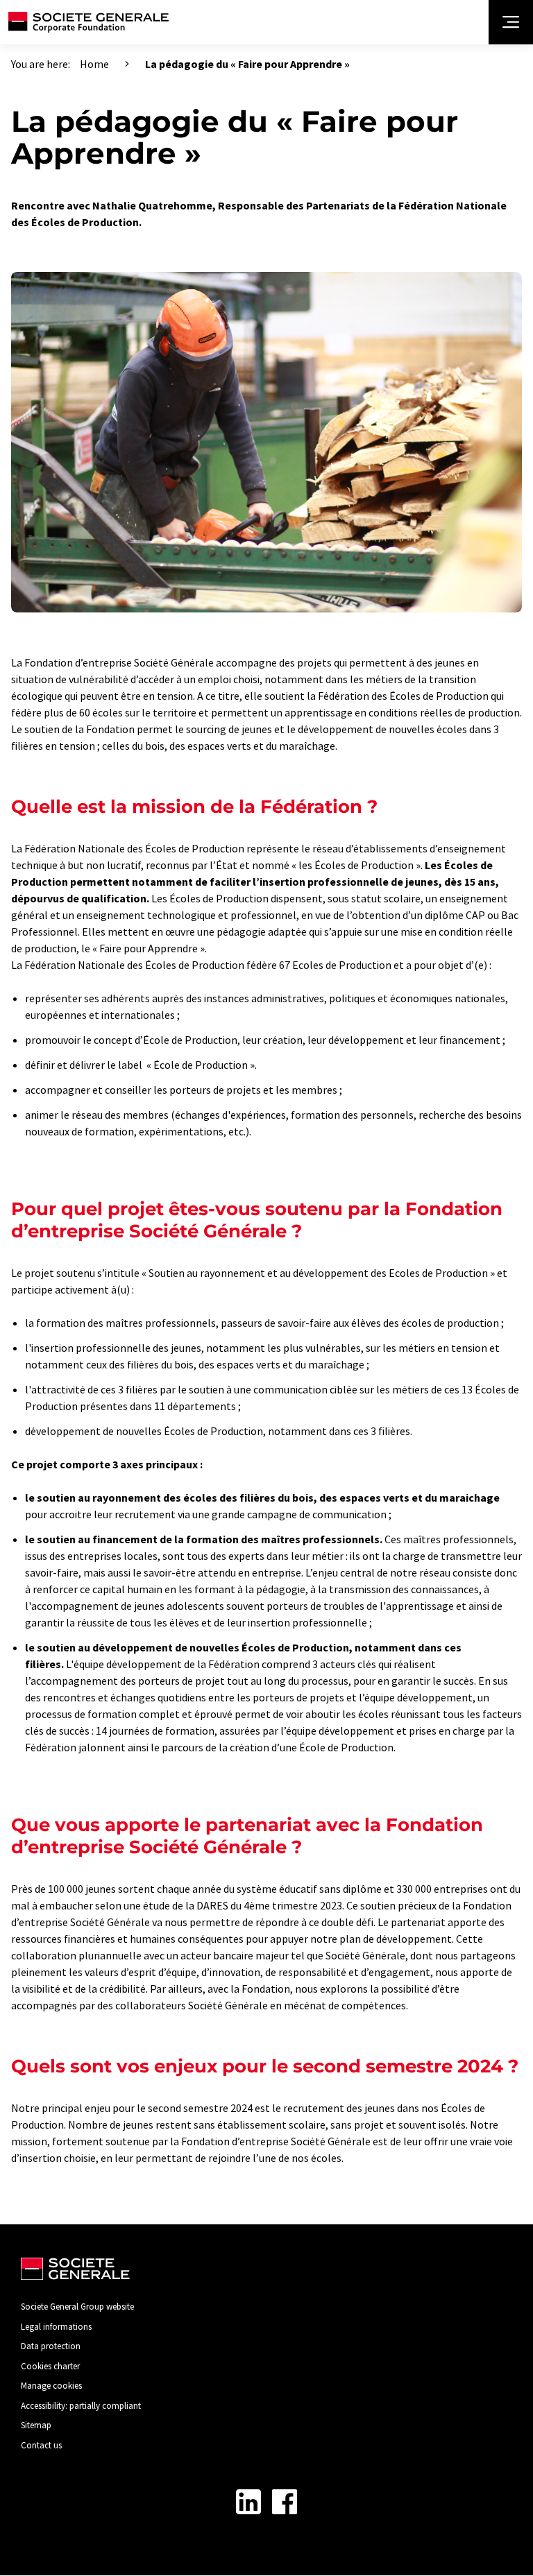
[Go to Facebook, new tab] (285, 2502)
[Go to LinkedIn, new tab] (248, 2502)
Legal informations (56, 2327)
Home (94, 64)
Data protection (51, 2346)
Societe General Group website (77, 2307)
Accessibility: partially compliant (81, 2406)
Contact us (41, 2445)
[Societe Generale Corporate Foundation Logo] (88, 22)
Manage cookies (51, 2386)
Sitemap (36, 2425)
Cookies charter (50, 2366)
